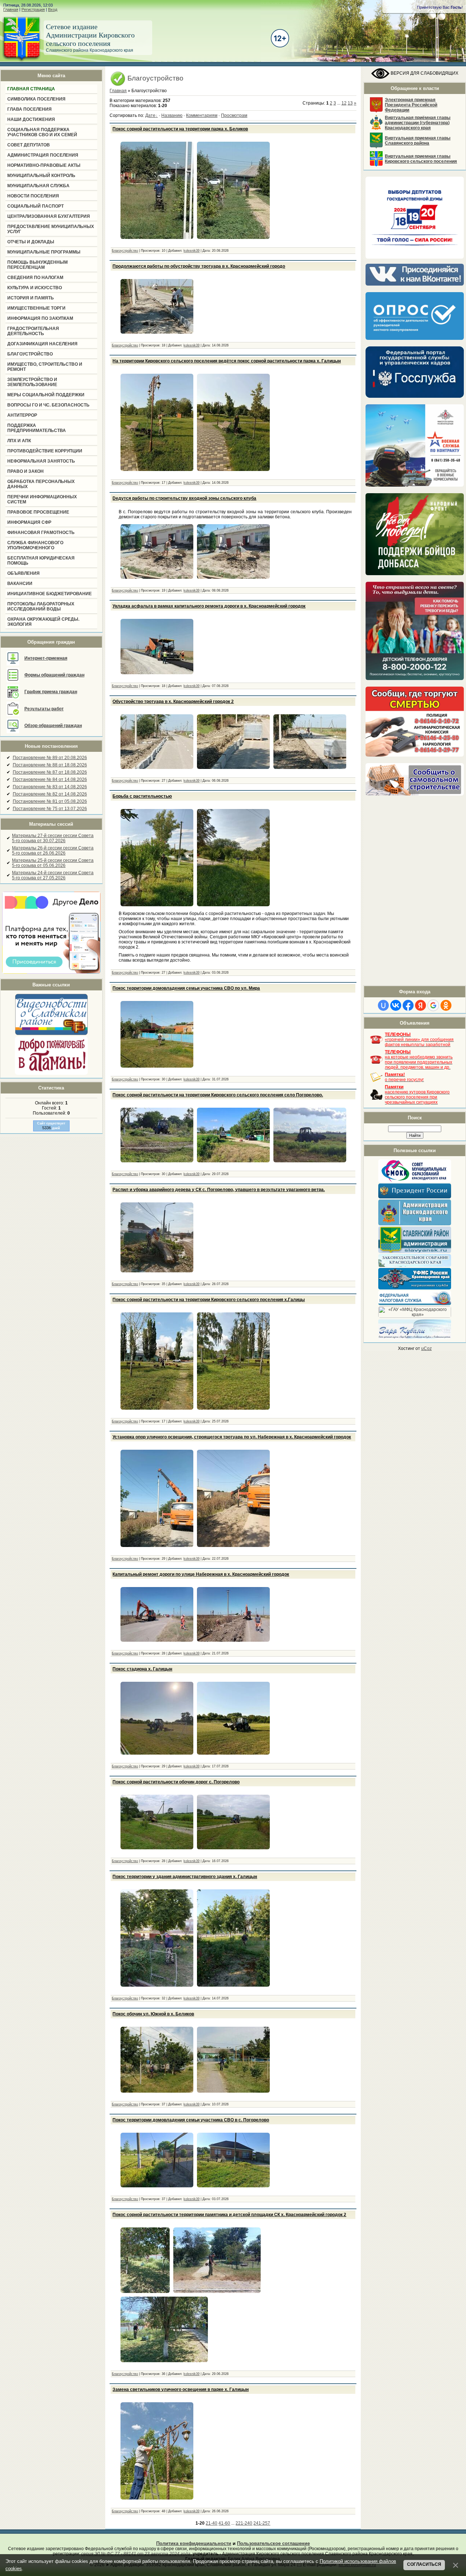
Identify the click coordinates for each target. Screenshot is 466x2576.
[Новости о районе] (51, 1014)
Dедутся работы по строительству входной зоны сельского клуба (184, 498)
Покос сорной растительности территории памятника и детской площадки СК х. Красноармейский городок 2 (229, 2215)
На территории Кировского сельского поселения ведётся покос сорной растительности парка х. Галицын (227, 361)
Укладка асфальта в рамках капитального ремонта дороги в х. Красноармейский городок (209, 606)
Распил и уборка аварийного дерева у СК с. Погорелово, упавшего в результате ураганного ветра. (219, 1190)
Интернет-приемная (46, 658)
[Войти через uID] (383, 1005)
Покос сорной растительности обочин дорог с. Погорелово (176, 1782)
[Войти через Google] (433, 1005)
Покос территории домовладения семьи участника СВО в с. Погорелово (191, 2120)
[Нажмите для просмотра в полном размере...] (157, 239)
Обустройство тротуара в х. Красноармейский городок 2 (173, 702)
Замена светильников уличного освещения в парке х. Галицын (181, 2390)
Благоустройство (125, 251)
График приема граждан (51, 692)
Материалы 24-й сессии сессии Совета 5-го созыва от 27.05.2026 (53, 875)
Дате (150, 115)
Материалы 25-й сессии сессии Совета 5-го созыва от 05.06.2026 (53, 863)
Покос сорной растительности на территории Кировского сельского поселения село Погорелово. (218, 1095)
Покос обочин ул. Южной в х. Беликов (153, 2014)
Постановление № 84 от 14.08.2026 (50, 780)
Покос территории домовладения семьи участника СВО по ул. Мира (186, 988)
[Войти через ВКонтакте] (396, 1005)
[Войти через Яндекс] (420, 1005)
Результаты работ (44, 709)
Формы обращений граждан (54, 675)
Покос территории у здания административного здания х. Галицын (185, 1877)
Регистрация (33, 9)
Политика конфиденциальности (194, 2543)
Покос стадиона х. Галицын (142, 1669)
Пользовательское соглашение (273, 2543)
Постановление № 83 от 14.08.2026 (50, 787)
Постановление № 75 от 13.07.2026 (50, 809)
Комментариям (202, 115)
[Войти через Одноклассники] (446, 1005)
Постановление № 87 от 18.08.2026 (50, 772)
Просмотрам (234, 115)
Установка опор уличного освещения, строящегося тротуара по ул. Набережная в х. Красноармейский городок (232, 1437)
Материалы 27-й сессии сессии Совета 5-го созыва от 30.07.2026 (53, 838)
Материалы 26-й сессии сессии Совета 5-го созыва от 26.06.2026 (53, 851)
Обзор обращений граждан (53, 726)
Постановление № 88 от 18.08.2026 (50, 765)
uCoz (426, 1348)
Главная (11, 9)
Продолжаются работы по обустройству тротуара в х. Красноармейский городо (199, 266)
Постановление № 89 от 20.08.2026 (50, 758)
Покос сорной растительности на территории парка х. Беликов (180, 129)
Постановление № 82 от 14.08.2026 (50, 794)
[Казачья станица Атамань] (51, 1073)
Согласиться (424, 2564)
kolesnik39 (191, 251)
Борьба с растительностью (142, 796)
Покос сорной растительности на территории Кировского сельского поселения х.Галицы (209, 1300)
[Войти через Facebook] (408, 1005)
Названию (172, 115)
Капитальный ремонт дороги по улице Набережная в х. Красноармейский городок (201, 1574)
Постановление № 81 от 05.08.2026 (50, 801)
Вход (53, 9)
